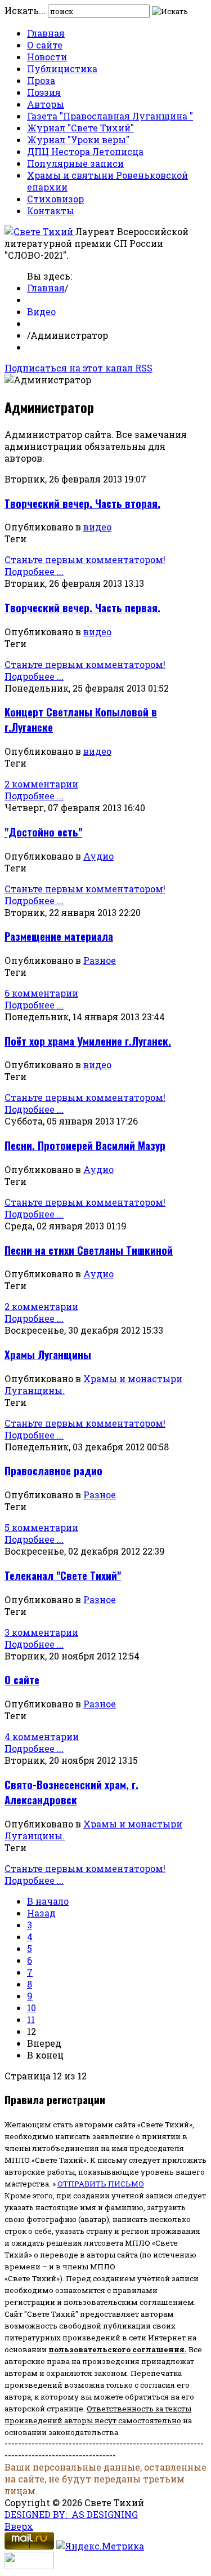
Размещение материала (59, 936)
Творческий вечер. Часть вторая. (82, 503)
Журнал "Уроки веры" (78, 140)
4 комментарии (42, 1736)
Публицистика (62, 68)
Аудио (98, 856)
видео (97, 527)
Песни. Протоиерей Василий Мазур (85, 1145)
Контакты (51, 211)
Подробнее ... (34, 571)
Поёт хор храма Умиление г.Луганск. (88, 1041)
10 (32, 2008)
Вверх (19, 2526)
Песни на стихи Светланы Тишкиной (89, 1250)
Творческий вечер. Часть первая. (82, 607)
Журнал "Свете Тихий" (80, 128)
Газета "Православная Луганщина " (110, 116)
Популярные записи (75, 163)
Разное (100, 960)
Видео (41, 311)
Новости (47, 57)
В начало (48, 1901)
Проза (41, 80)
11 (31, 2019)
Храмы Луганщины (48, 1354)
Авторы (46, 104)
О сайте (45, 45)
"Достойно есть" (43, 832)
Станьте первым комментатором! (85, 559)
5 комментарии (41, 1527)
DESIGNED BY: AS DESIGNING (71, 2514)
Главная (46, 33)
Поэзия (44, 92)
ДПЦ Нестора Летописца (85, 151)
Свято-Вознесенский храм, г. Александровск (71, 1792)
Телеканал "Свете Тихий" (63, 1575)
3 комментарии (41, 1632)
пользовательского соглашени (114, 2349)
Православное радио (53, 1470)
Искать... (25, 10)
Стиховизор (55, 199)
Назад (41, 1913)
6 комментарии (41, 993)
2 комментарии (41, 784)
